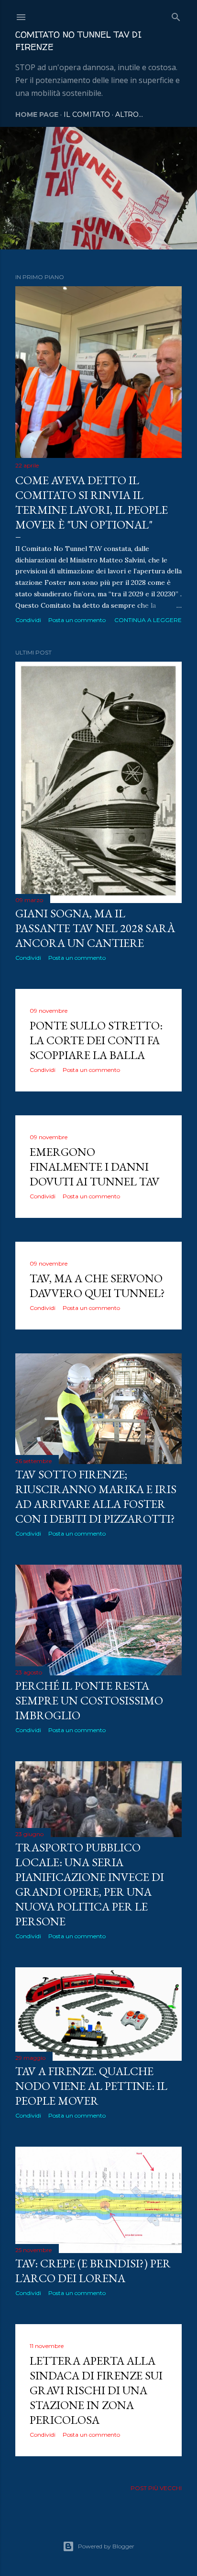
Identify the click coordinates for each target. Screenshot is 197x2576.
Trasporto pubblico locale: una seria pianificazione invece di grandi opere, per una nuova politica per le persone (90, 1884)
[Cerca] (176, 15)
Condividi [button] (28, 620)
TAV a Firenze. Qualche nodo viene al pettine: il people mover (91, 2086)
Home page (37, 114)
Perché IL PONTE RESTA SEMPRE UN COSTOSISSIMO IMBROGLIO (89, 1700)
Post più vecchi (156, 2488)
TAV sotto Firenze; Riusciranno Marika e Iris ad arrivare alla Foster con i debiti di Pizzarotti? (96, 1496)
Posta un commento (77, 620)
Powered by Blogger (106, 2546)
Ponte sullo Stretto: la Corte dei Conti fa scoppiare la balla (96, 1040)
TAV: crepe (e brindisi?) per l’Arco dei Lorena (93, 2271)
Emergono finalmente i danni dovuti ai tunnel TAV (95, 1167)
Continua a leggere (148, 620)
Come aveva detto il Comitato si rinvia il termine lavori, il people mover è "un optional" (92, 502)
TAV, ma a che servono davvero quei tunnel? (97, 1286)
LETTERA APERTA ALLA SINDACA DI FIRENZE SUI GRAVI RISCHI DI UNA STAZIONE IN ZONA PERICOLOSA (96, 2390)
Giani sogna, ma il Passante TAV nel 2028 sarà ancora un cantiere (95, 928)
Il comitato (87, 114)
